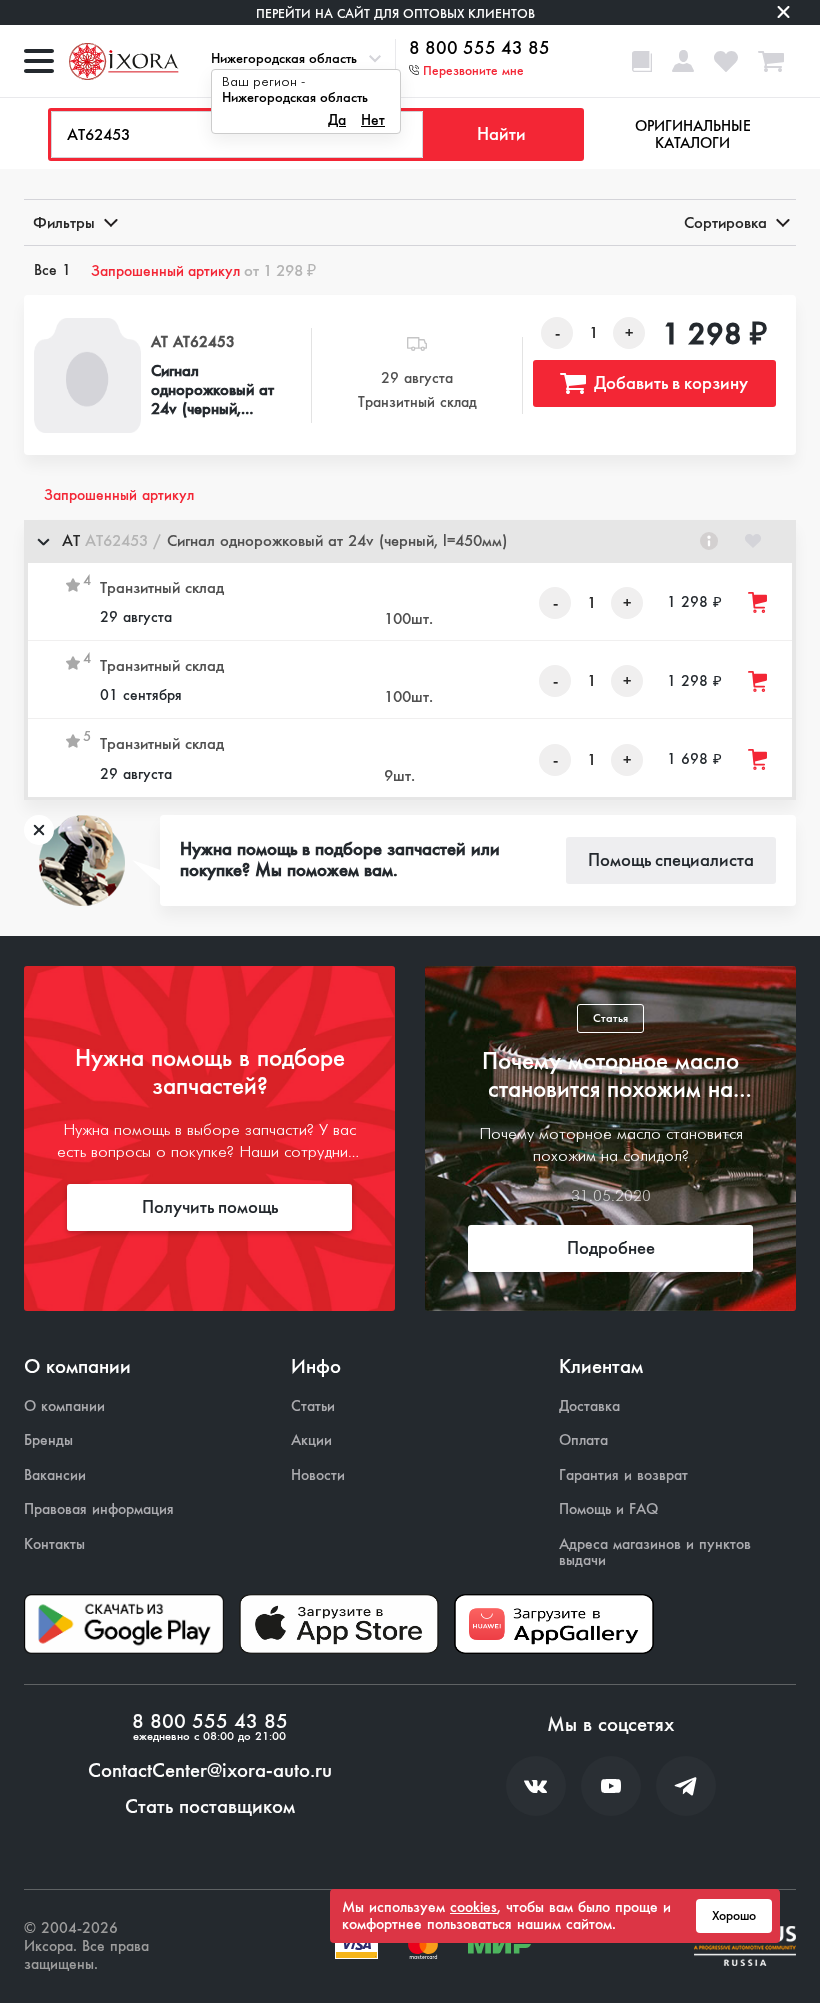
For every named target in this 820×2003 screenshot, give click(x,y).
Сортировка (725, 222)
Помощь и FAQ (608, 1509)
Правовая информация (99, 1509)
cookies (473, 1907)
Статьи (313, 1406)
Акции (311, 1440)
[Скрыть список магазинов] (43, 541)
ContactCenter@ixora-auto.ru (210, 1771)
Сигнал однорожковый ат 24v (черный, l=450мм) (212, 390)
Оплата (583, 1440)
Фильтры (64, 222)
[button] (410, 541)
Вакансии (55, 1475)
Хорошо (734, 1916)
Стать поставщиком (210, 1807)
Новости (318, 1475)
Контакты (54, 1544)
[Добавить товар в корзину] (759, 602)
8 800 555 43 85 (479, 49)
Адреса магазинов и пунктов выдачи (655, 1552)
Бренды (48, 1440)
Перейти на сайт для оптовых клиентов (395, 13)
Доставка (589, 1406)
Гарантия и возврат (623, 1475)
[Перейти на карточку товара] (87, 375)
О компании (64, 1406)
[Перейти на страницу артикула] (709, 541)
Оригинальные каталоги (693, 134)
